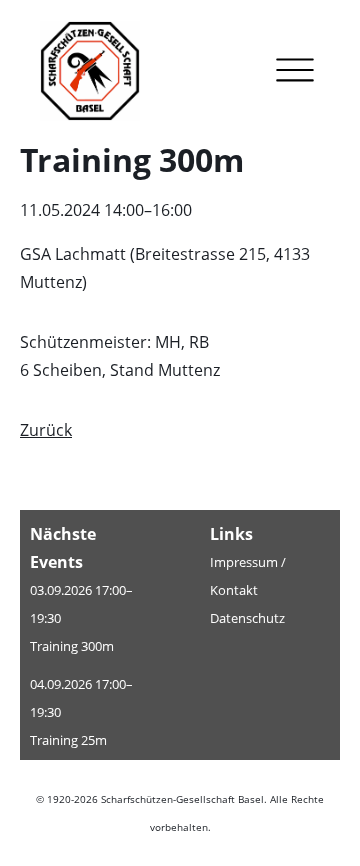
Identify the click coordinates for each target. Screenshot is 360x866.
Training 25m (68, 740)
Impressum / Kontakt (248, 576)
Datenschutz (247, 618)
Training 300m (72, 646)
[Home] (105, 75)
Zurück (46, 430)
